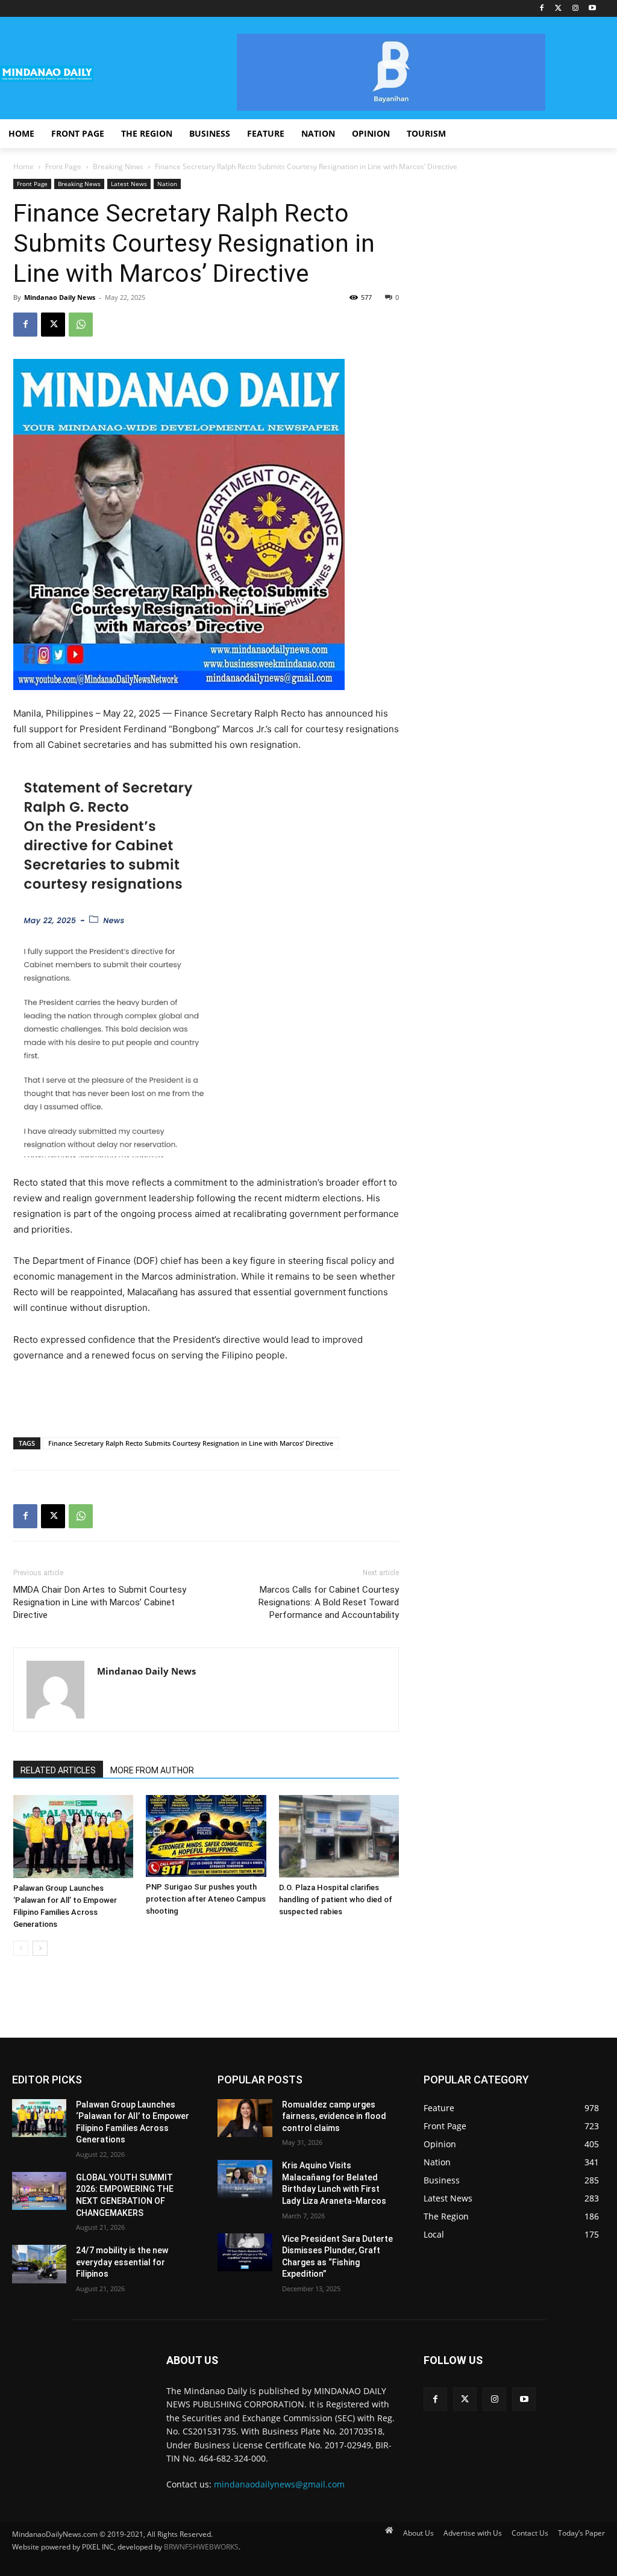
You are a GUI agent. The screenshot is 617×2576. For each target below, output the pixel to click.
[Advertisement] (206, 1397)
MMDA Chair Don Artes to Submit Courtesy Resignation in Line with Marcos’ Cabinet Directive (100, 1602)
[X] (53, 325)
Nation (167, 184)
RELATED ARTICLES (58, 1770)
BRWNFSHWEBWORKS (201, 2547)
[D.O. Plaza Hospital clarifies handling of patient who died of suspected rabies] (339, 1836)
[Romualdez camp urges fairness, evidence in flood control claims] (245, 2118)
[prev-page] (21, 1948)
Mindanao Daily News (60, 297)
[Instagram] (575, 9)
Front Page (63, 166)
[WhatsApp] (81, 325)
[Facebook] (542, 9)
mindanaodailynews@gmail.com (279, 2484)
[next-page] (40, 1948)
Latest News (129, 184)
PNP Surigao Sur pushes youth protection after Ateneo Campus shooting (206, 1899)
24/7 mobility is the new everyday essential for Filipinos (122, 2262)
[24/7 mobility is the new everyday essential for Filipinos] (39, 2264)
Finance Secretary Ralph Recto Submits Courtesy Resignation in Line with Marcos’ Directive (191, 1443)
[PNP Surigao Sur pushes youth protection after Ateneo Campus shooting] (206, 1836)
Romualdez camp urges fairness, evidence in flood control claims (334, 2116)
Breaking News (118, 166)
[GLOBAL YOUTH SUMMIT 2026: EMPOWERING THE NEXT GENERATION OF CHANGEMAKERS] (39, 2191)
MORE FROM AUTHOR (152, 1770)
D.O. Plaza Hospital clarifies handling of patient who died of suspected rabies (336, 1899)
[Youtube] (592, 9)
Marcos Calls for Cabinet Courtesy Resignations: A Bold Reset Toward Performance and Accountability (329, 1602)
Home (23, 166)
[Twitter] (559, 9)
